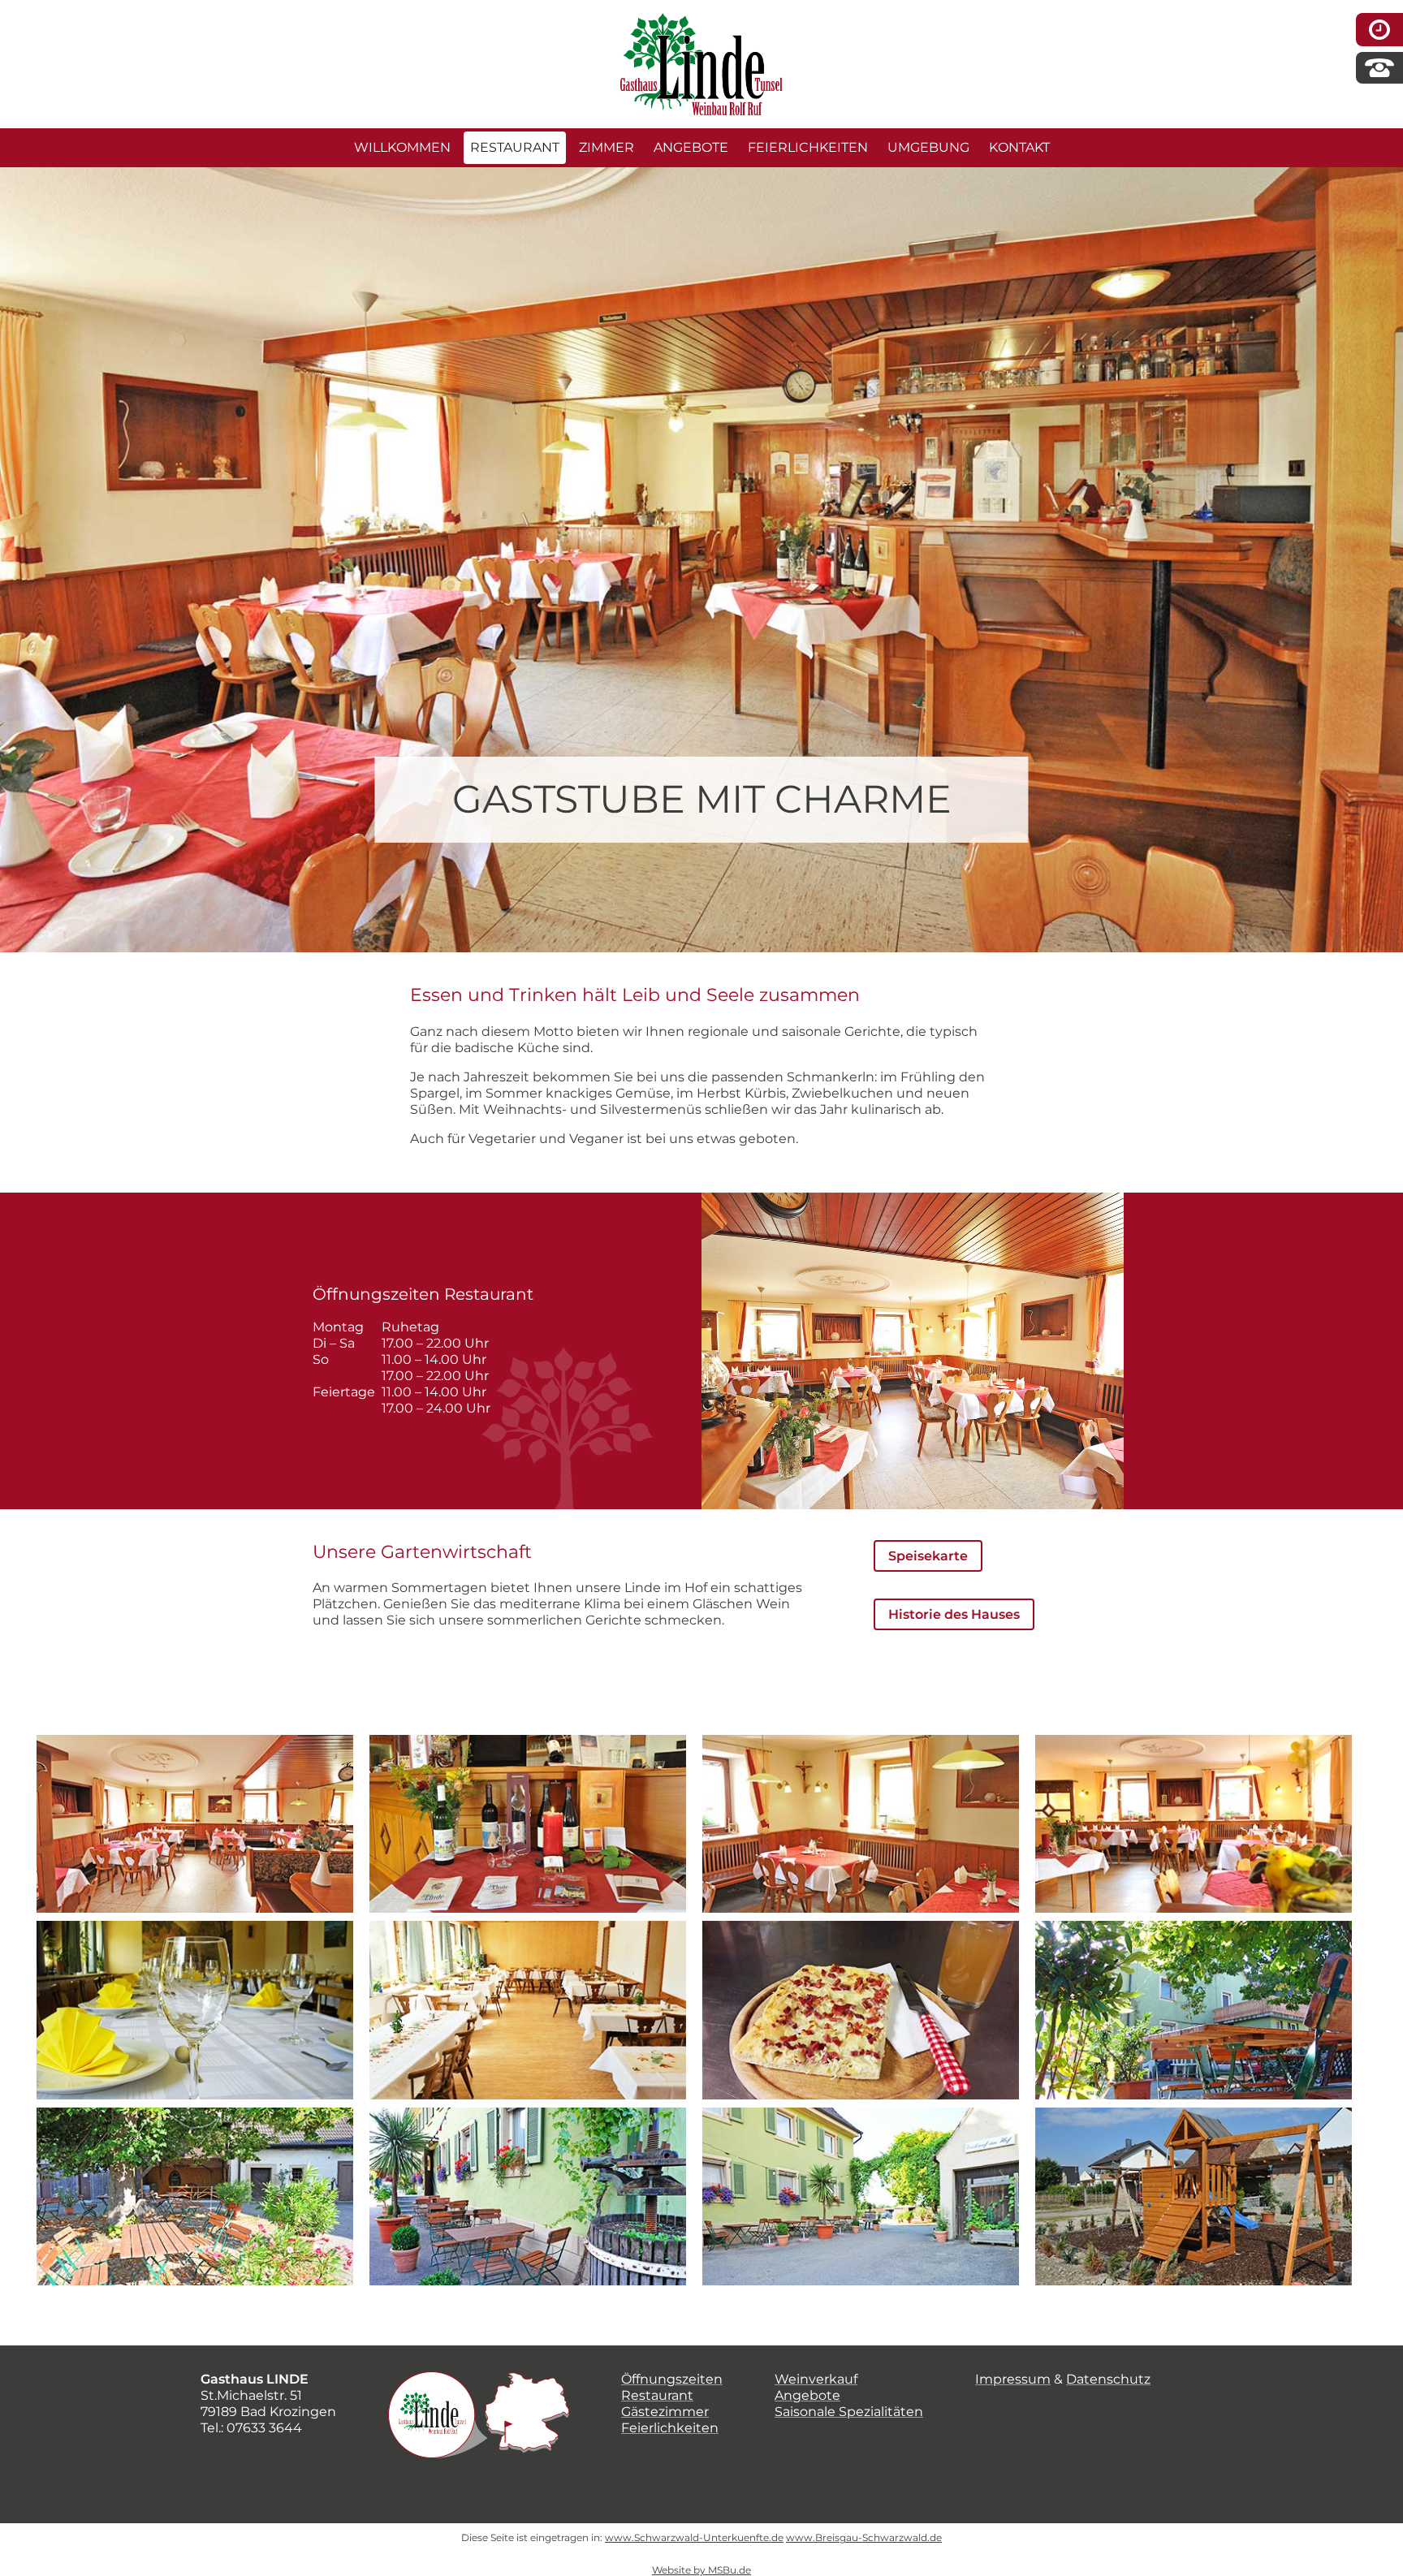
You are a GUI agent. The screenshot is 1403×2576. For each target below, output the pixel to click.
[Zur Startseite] (701, 21)
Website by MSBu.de (701, 2570)
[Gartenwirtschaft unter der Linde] (1194, 2010)
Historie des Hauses (954, 1614)
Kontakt (1019, 147)
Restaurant (515, 147)
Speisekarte (928, 1556)
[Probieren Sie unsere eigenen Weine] (528, 1824)
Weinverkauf (816, 2379)
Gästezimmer (665, 2412)
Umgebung (928, 147)
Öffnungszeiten (672, 2379)
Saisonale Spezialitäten (849, 2412)
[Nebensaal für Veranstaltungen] (195, 2010)
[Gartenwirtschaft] (528, 2196)
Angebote (691, 147)
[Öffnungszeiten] (1379, 27)
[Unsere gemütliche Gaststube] (195, 1824)
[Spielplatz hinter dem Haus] (1194, 2196)
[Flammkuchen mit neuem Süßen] (861, 2010)
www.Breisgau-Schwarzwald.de (864, 2537)
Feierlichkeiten (808, 147)
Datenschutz (1108, 2379)
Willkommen (402, 147)
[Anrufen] (1379, 66)
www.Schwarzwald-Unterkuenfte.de (694, 2537)
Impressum (1013, 2379)
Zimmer (607, 147)
